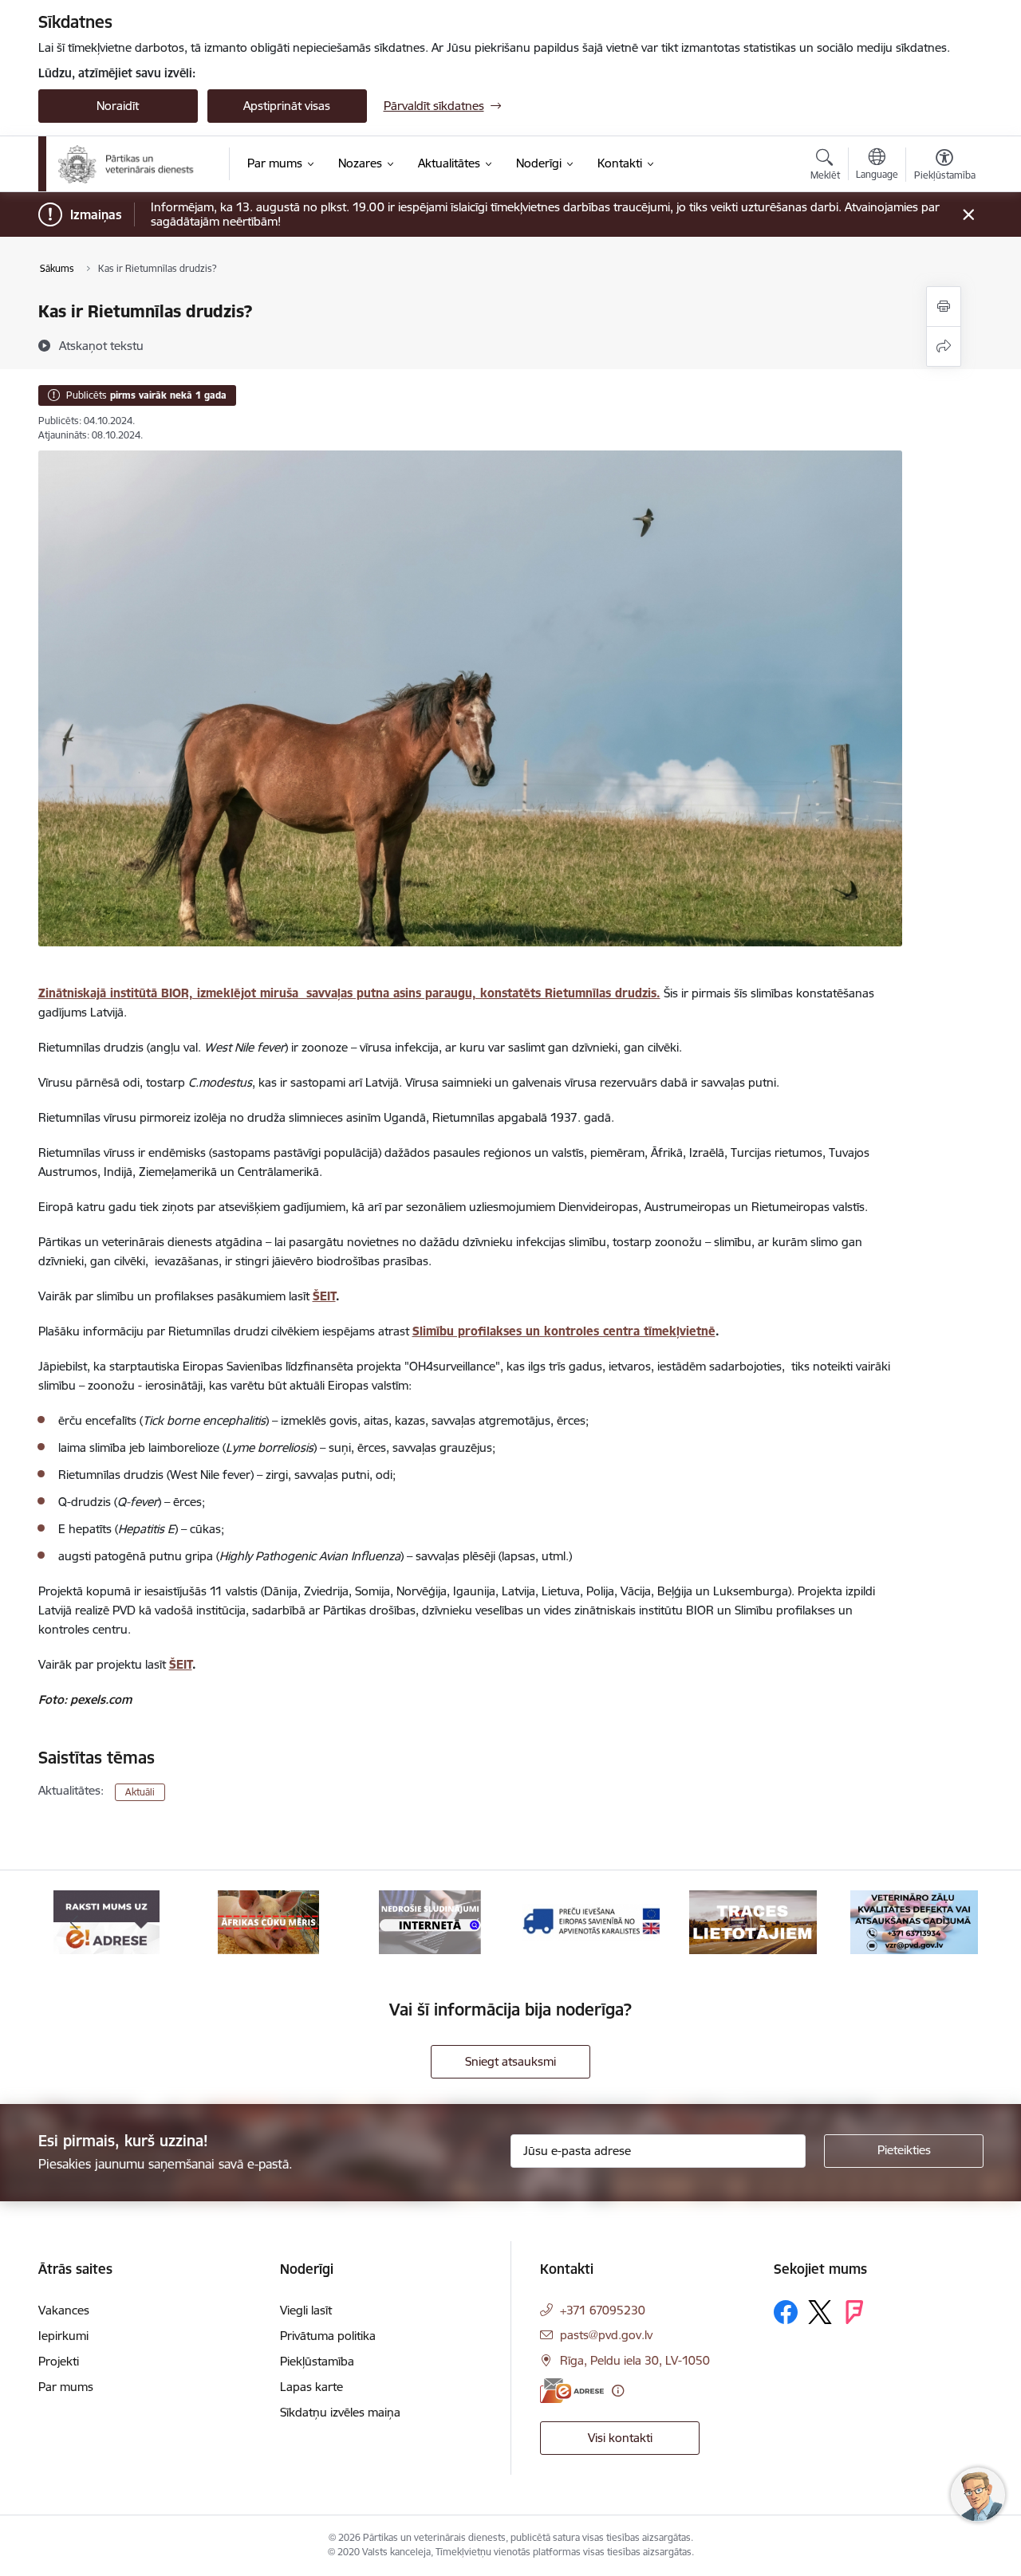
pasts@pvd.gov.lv (606, 2335)
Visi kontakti (620, 2438)
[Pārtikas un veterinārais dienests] (133, 164)
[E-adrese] (572, 2391)
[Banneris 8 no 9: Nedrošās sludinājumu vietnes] (430, 1921)
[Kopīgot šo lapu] (944, 346)
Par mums (66, 2387)
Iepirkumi (63, 2336)
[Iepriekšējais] (75, 1922)
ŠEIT (324, 1296)
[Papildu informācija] (618, 2391)
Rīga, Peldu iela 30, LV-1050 (635, 2360)
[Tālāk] (947, 1922)
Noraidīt (118, 106)
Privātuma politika (328, 2336)
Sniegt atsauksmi (510, 2061)
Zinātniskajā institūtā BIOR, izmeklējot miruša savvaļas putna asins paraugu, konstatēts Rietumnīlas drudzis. (349, 993)
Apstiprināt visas (287, 106)
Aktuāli (140, 1792)
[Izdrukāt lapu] (944, 307)
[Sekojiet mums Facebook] (786, 2312)
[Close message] (968, 215)
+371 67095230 (603, 2310)
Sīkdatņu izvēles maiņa (340, 2412)
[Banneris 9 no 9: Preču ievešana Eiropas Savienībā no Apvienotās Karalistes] (591, 1921)
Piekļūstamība (317, 2361)
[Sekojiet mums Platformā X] (820, 2312)
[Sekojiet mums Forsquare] (854, 2312)
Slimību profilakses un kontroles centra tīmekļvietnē (564, 1331)
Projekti (59, 2361)
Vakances (64, 2310)
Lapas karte (311, 2387)
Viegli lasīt (306, 2310)
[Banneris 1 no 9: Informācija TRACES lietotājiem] (753, 1921)
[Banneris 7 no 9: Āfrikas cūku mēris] (268, 1921)
